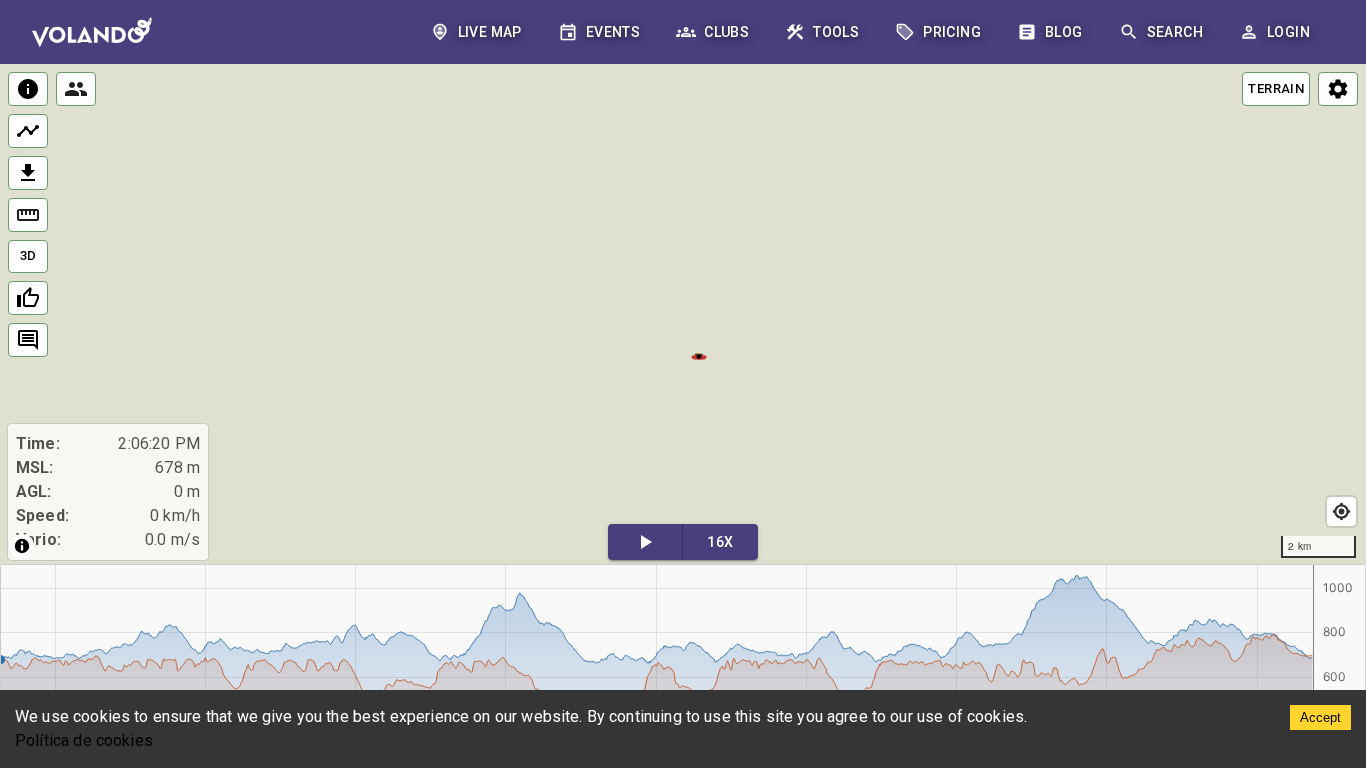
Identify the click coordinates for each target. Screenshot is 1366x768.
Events (613, 32)
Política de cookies (84, 740)
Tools (836, 32)
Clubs (726, 32)
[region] (683, 315)
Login (1288, 32)
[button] (699, 355)
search (1175, 32)
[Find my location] (1341, 511)
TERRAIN (1276, 88)
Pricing (952, 32)
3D (28, 255)
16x (720, 542)
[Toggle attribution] (22, 546)
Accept (1320, 717)
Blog (1064, 32)
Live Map (490, 32)
